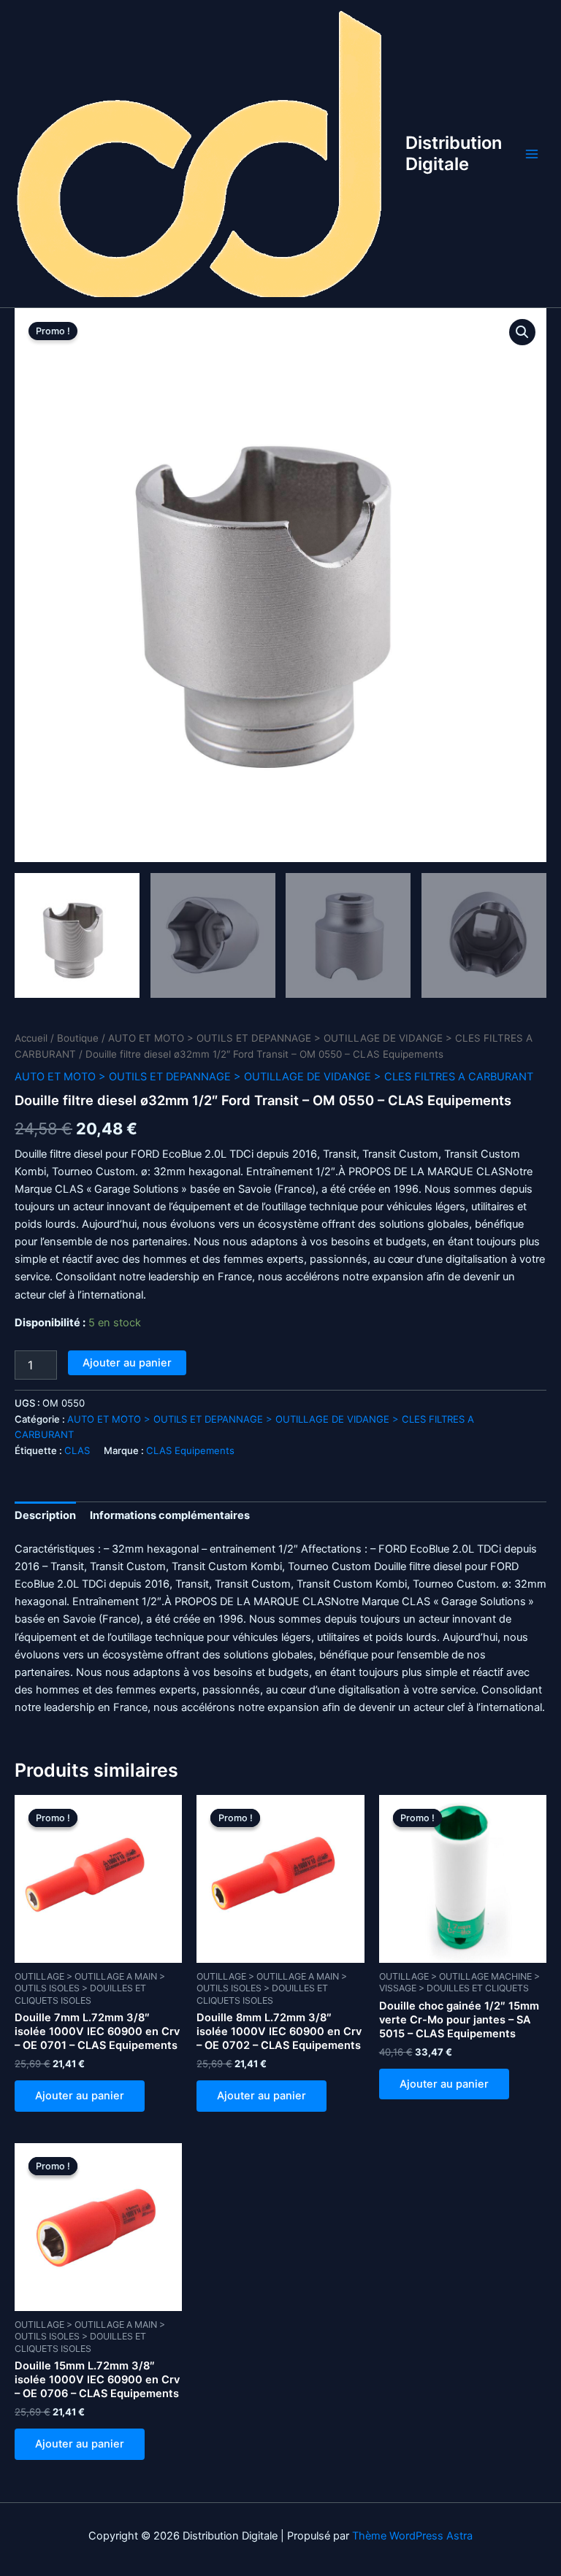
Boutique (78, 1038)
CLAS (77, 1450)
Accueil (31, 1038)
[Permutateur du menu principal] (532, 153)
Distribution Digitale (454, 153)
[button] (522, 332)
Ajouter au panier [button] (80, 2096)
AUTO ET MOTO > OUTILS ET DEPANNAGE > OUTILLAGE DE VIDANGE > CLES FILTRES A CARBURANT (274, 1077)
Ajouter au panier (127, 1363)
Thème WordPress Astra (412, 2536)
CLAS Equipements (190, 1450)
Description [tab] (45, 1515)
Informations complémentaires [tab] (170, 1515)
